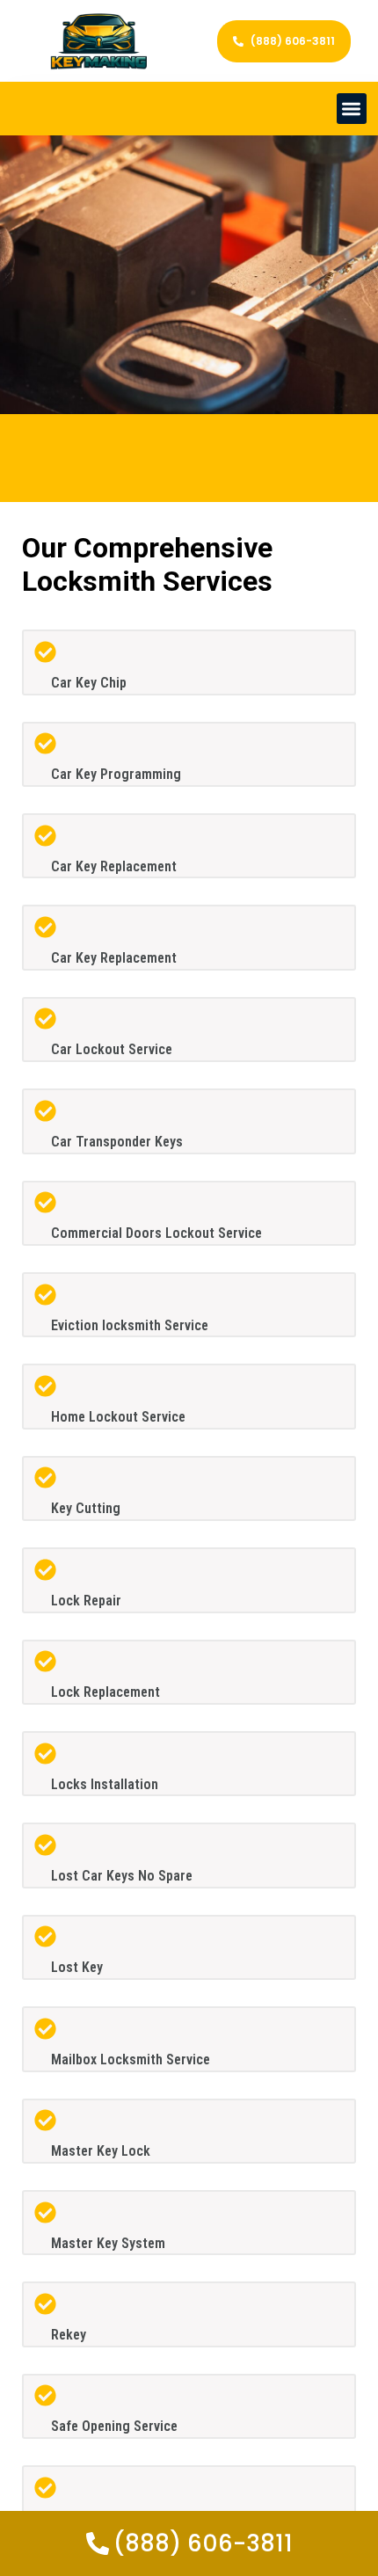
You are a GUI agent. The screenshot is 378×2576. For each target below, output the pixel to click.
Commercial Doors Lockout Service (156, 1233)
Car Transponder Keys (117, 1142)
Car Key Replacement (114, 866)
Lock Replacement (105, 1692)
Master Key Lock (101, 2151)
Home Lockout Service (118, 1417)
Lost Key (77, 1967)
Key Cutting (86, 1508)
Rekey (69, 2335)
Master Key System (108, 2243)
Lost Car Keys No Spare (122, 1876)
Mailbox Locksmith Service (131, 2059)
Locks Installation (105, 1784)
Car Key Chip (89, 683)
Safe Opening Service (114, 2426)
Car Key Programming (116, 774)
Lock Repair (86, 1601)
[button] (352, 109)
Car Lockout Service (112, 1049)
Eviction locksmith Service (130, 1325)
